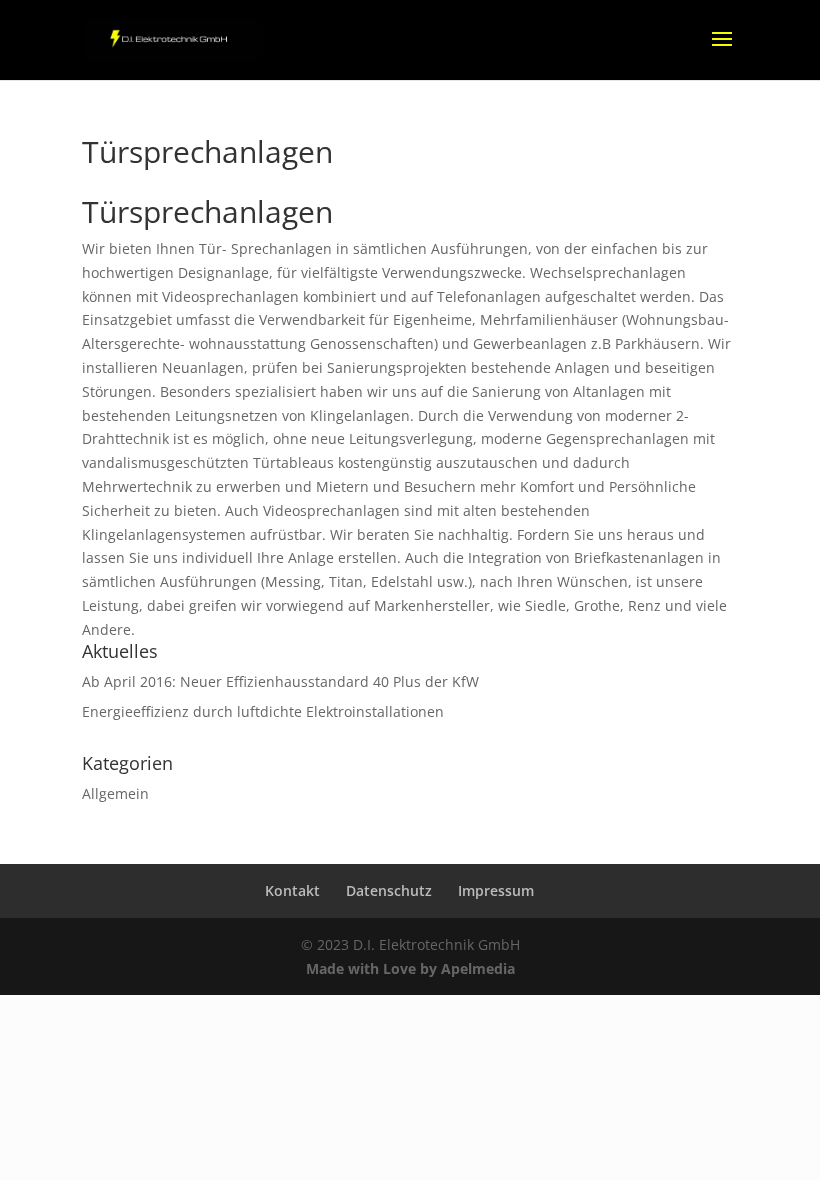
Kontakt (292, 890)
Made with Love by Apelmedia (410, 968)
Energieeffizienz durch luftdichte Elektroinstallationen (263, 711)
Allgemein (115, 793)
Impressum (496, 890)
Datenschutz (389, 890)
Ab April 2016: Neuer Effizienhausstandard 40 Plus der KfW (280, 681)
